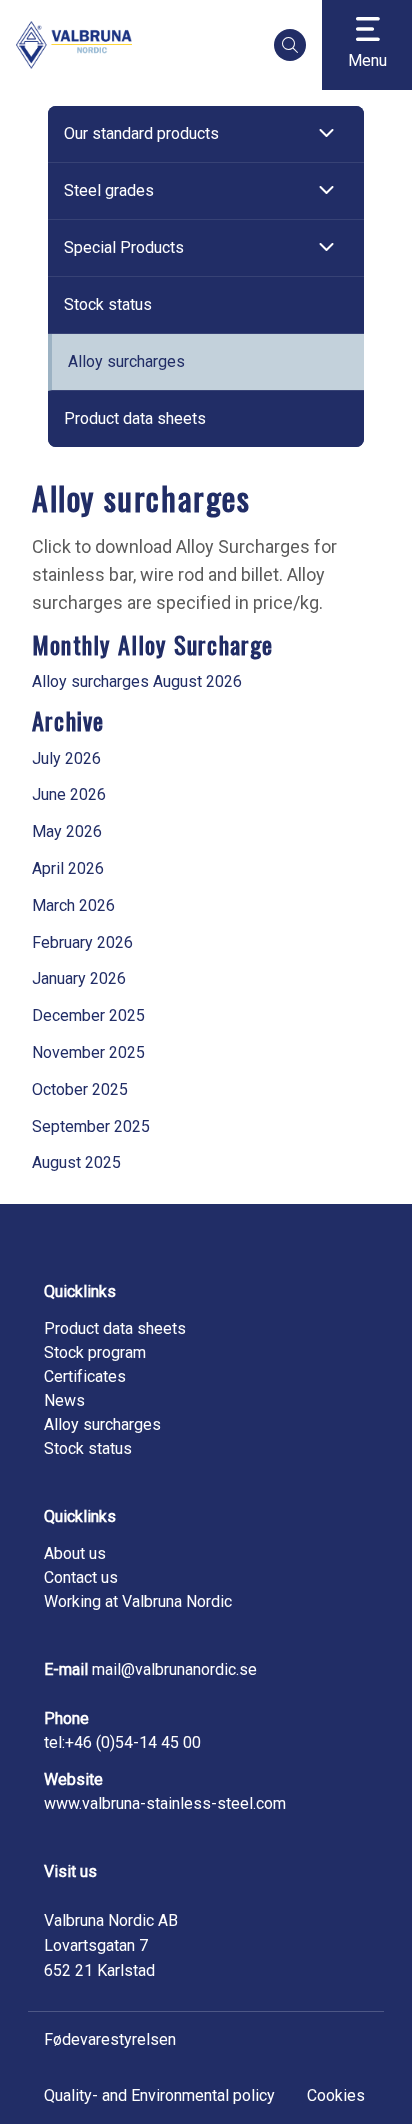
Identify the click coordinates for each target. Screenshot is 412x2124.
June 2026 (69, 794)
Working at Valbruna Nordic (138, 1601)
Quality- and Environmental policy (159, 2095)
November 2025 (88, 1052)
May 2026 (67, 831)
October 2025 (80, 1089)
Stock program (95, 1352)
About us (75, 1553)
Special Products (124, 247)
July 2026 (66, 758)
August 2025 (76, 1162)
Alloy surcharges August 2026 (137, 681)
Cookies (336, 2095)
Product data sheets (135, 418)
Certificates (85, 1376)
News (64, 1400)
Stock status (108, 304)
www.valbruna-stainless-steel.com (165, 1803)
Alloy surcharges (126, 361)
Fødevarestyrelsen (110, 2039)
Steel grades (109, 190)
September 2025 (91, 1126)
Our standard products (141, 133)
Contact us (81, 1577)
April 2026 (68, 868)
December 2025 (88, 1015)
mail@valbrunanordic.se (174, 1669)
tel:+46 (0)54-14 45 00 (122, 1742)
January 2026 (79, 978)
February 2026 (82, 942)
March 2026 (73, 905)
